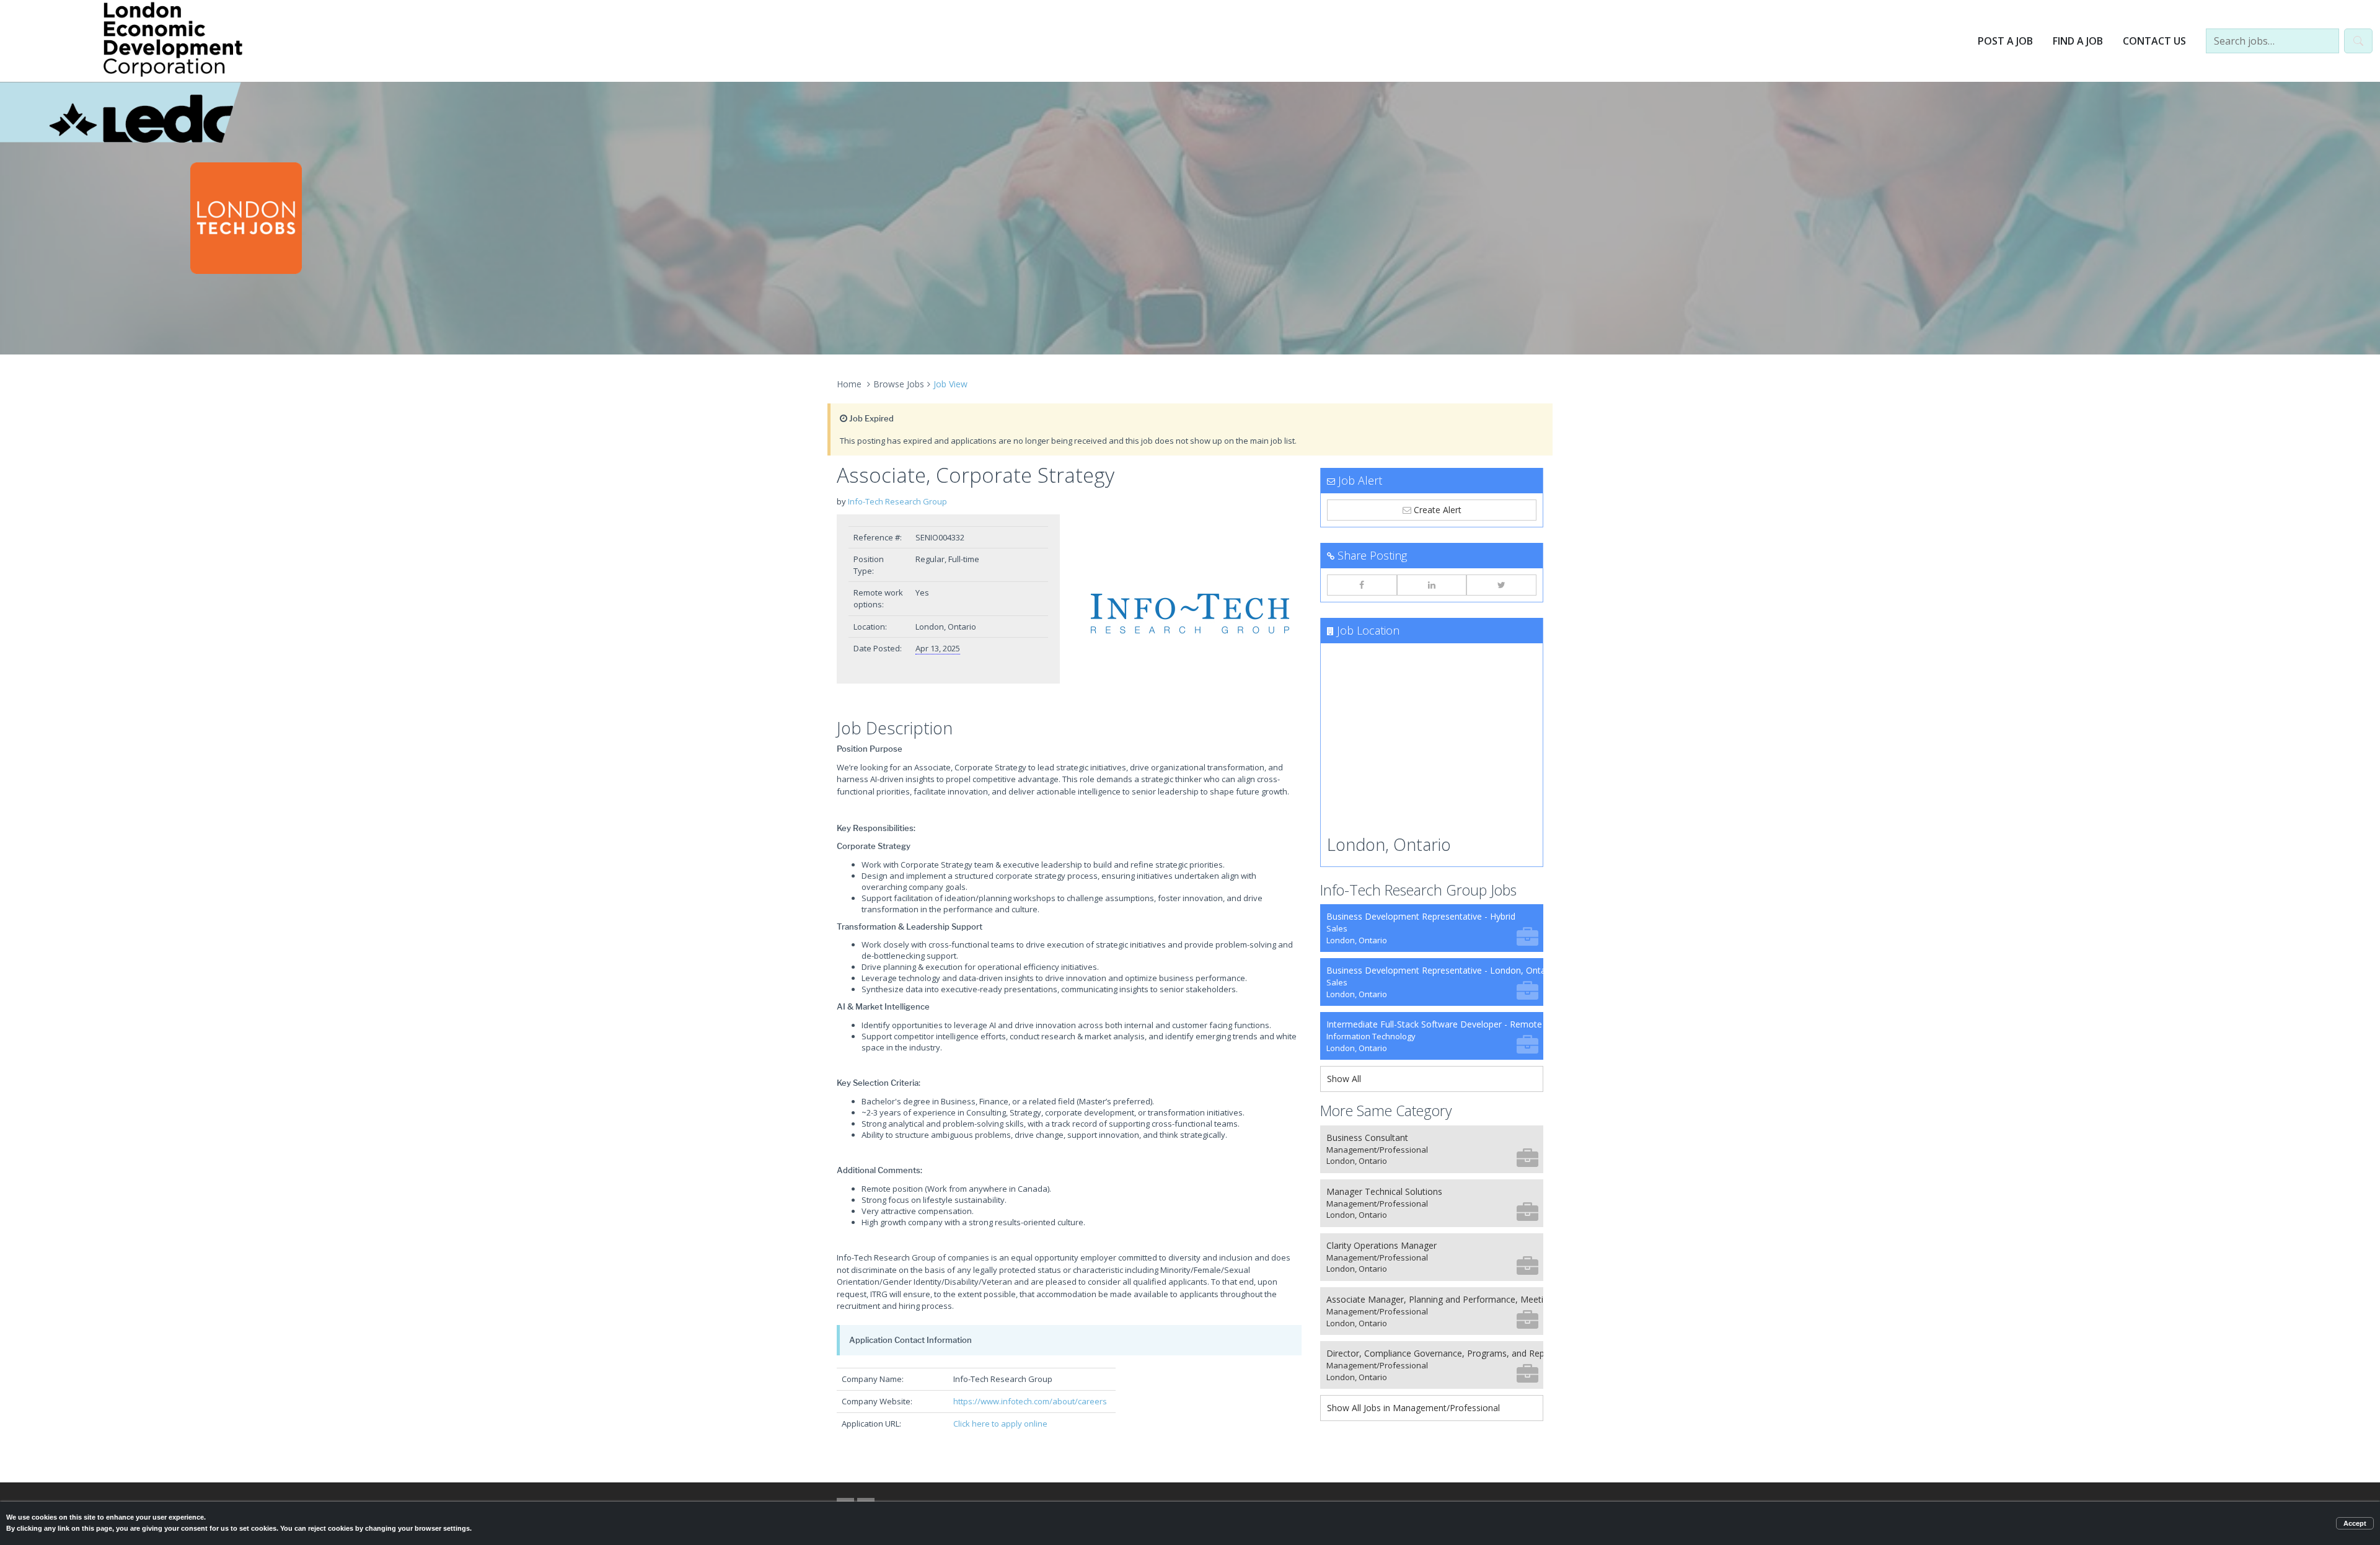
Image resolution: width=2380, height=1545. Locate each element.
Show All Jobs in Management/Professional (1413, 1408)
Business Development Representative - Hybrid (1421, 928)
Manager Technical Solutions (1384, 1203)
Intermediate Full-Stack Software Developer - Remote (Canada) (1435, 1036)
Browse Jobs (899, 384)
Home (849, 384)
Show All (1344, 1079)
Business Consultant (1377, 1149)
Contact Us (2154, 41)
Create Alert (1436, 510)
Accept (2355, 1523)
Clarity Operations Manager (1382, 1257)
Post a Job (2005, 41)
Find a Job (2078, 41)
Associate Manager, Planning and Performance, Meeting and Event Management (1435, 1311)
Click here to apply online (1000, 1424)
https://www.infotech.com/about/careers (1030, 1401)
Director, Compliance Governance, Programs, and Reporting (1435, 1365)
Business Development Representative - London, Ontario (1435, 982)
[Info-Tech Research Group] (1190, 614)
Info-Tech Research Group (897, 501)
